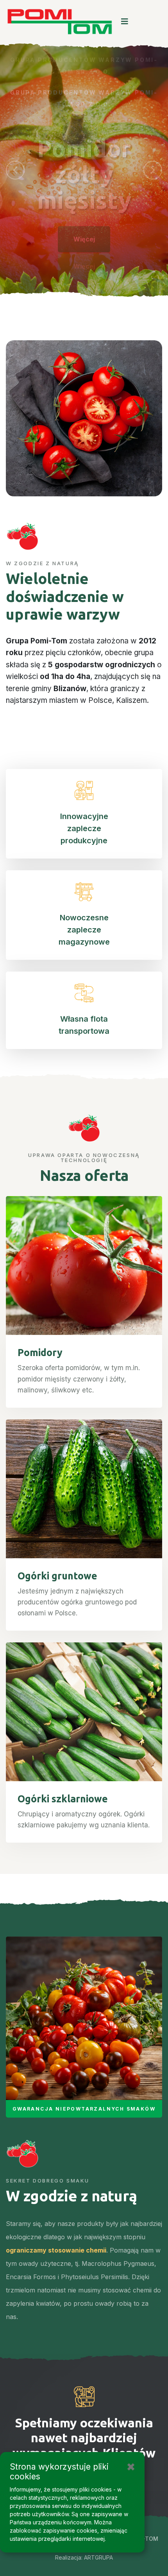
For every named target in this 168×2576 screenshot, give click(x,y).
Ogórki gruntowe (57, 1576)
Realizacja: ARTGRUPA (84, 2558)
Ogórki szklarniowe (63, 1799)
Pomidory (40, 1353)
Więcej (84, 233)
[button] (15, 170)
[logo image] (60, 22)
